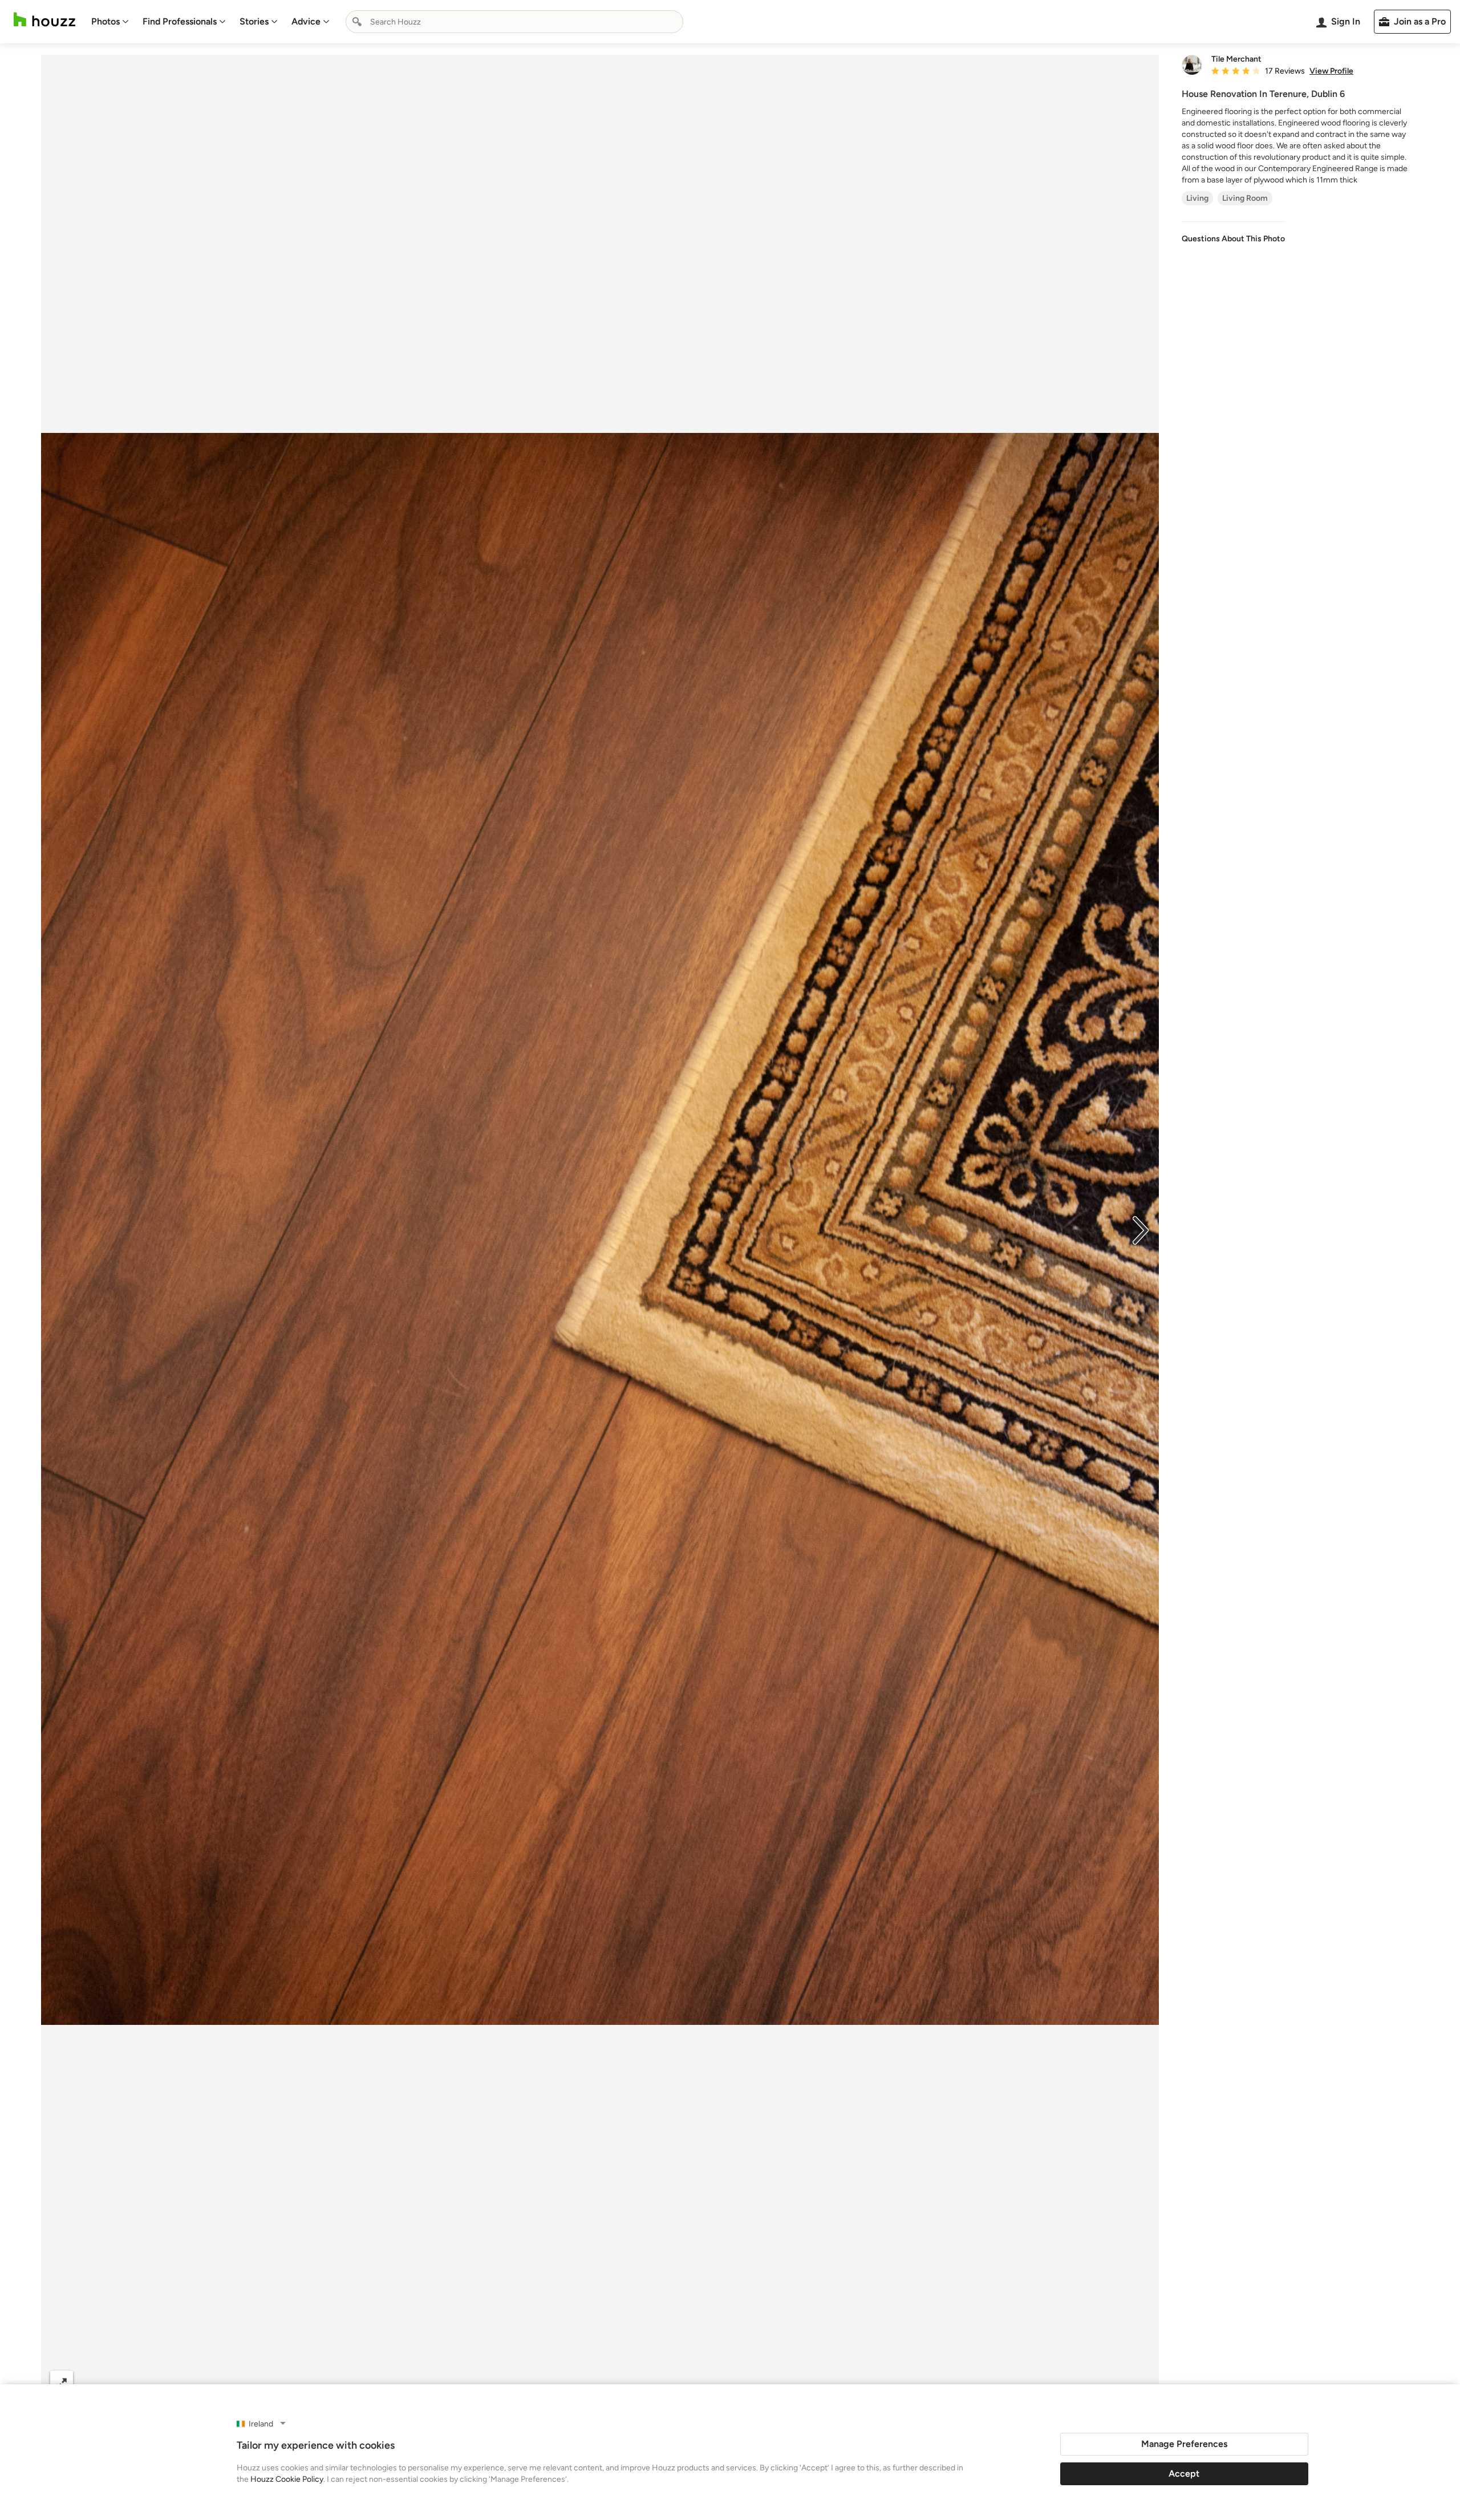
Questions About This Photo (1233, 239)
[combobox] (514, 22)
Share (578, 2382)
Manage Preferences (1184, 2444)
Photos (106, 21)
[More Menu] (1138, 2383)
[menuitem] (110, 22)
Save (637, 2382)
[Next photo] (1141, 1229)
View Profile (1331, 71)
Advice (306, 21)
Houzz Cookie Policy (287, 2479)
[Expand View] (62, 2382)
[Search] (357, 22)
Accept (1184, 2474)
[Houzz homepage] (44, 20)
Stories (254, 21)
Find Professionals (180, 21)
